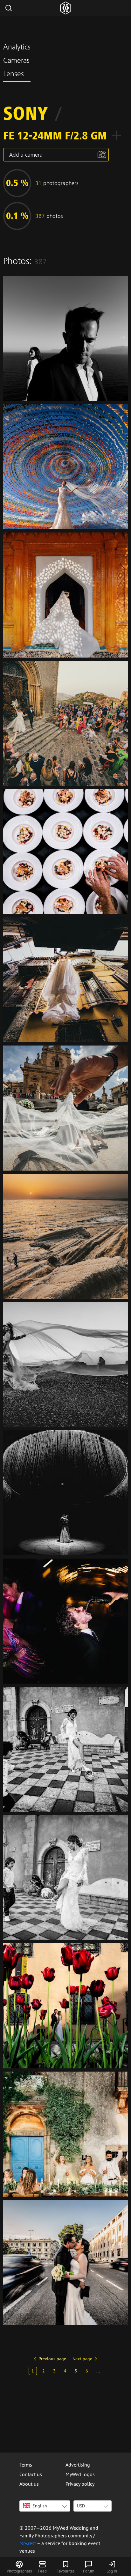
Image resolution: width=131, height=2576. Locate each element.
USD (81, 2506)
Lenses (14, 75)
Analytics (17, 48)
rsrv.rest (28, 2543)
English (40, 2506)
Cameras (16, 61)
